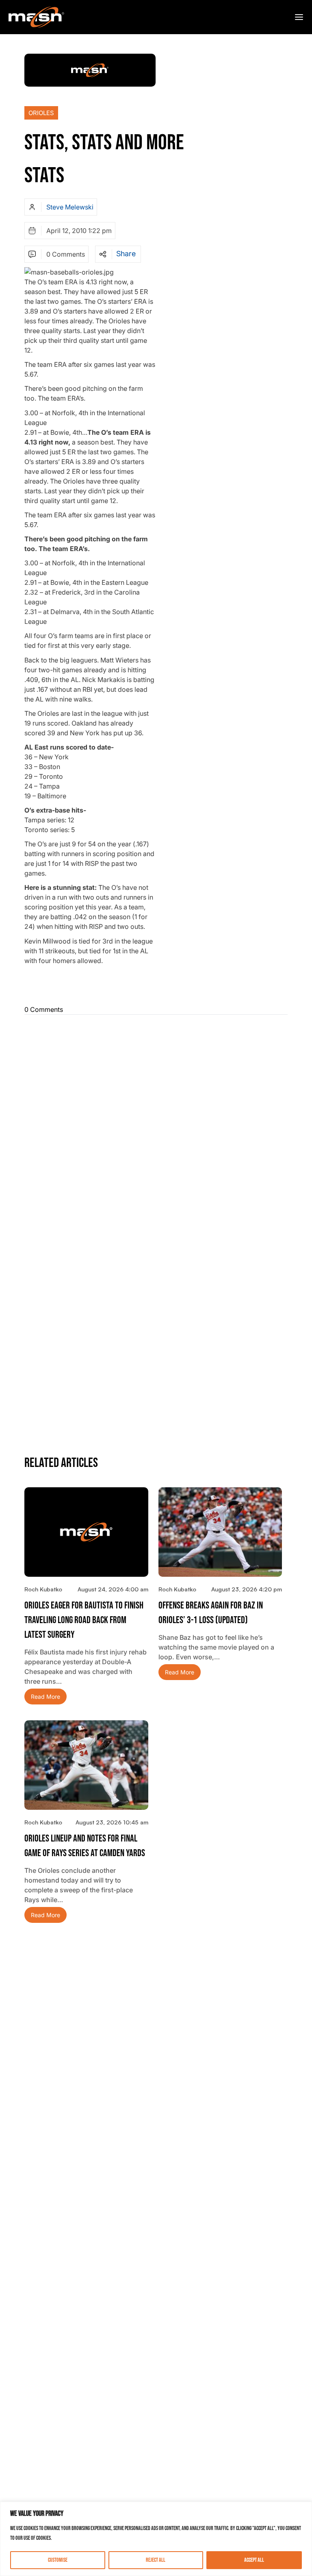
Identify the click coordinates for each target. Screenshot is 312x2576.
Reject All (156, 2560)
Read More (45, 1697)
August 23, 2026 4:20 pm (247, 1589)
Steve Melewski (70, 207)
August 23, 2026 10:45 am (112, 1822)
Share (126, 254)
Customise (58, 2560)
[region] (156, 2539)
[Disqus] (156, 1123)
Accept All (254, 2560)
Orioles (41, 113)
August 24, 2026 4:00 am (113, 1589)
